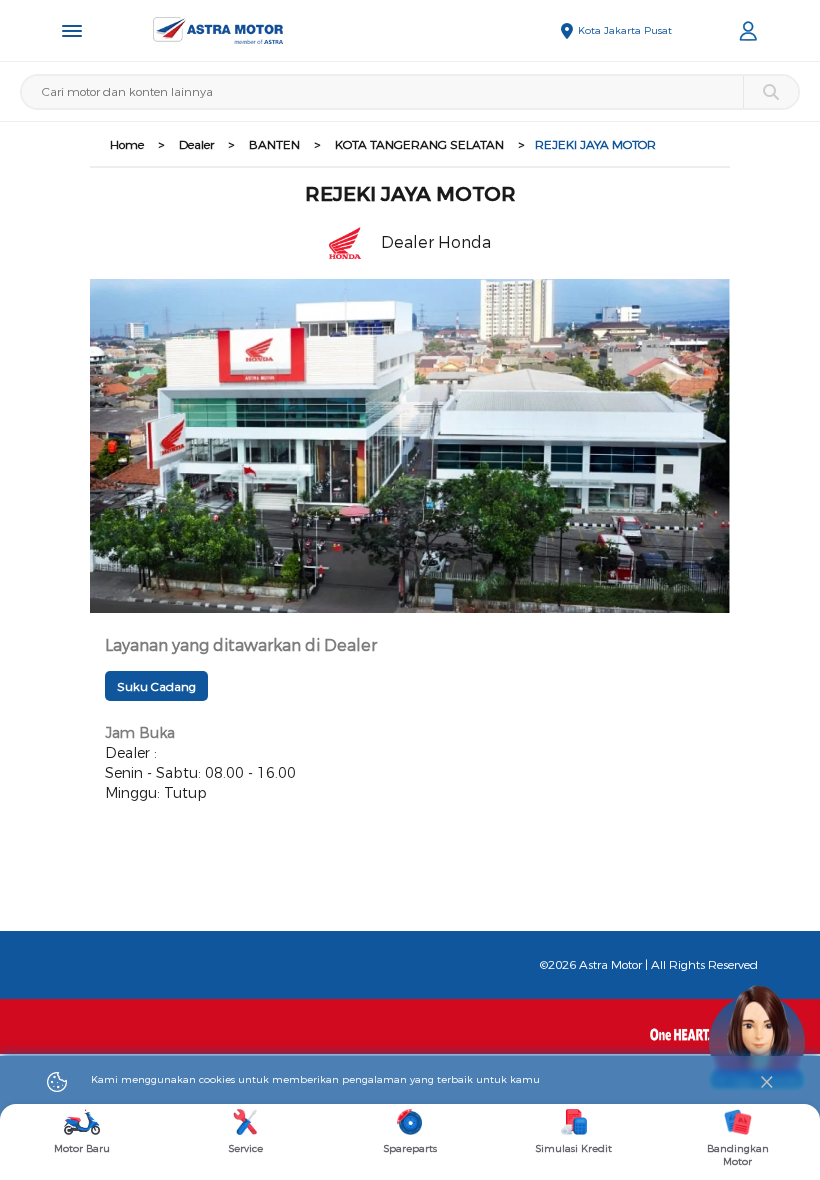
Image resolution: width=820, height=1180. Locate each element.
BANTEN (274, 145)
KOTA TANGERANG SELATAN (419, 145)
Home (127, 145)
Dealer (196, 145)
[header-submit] (770, 92)
